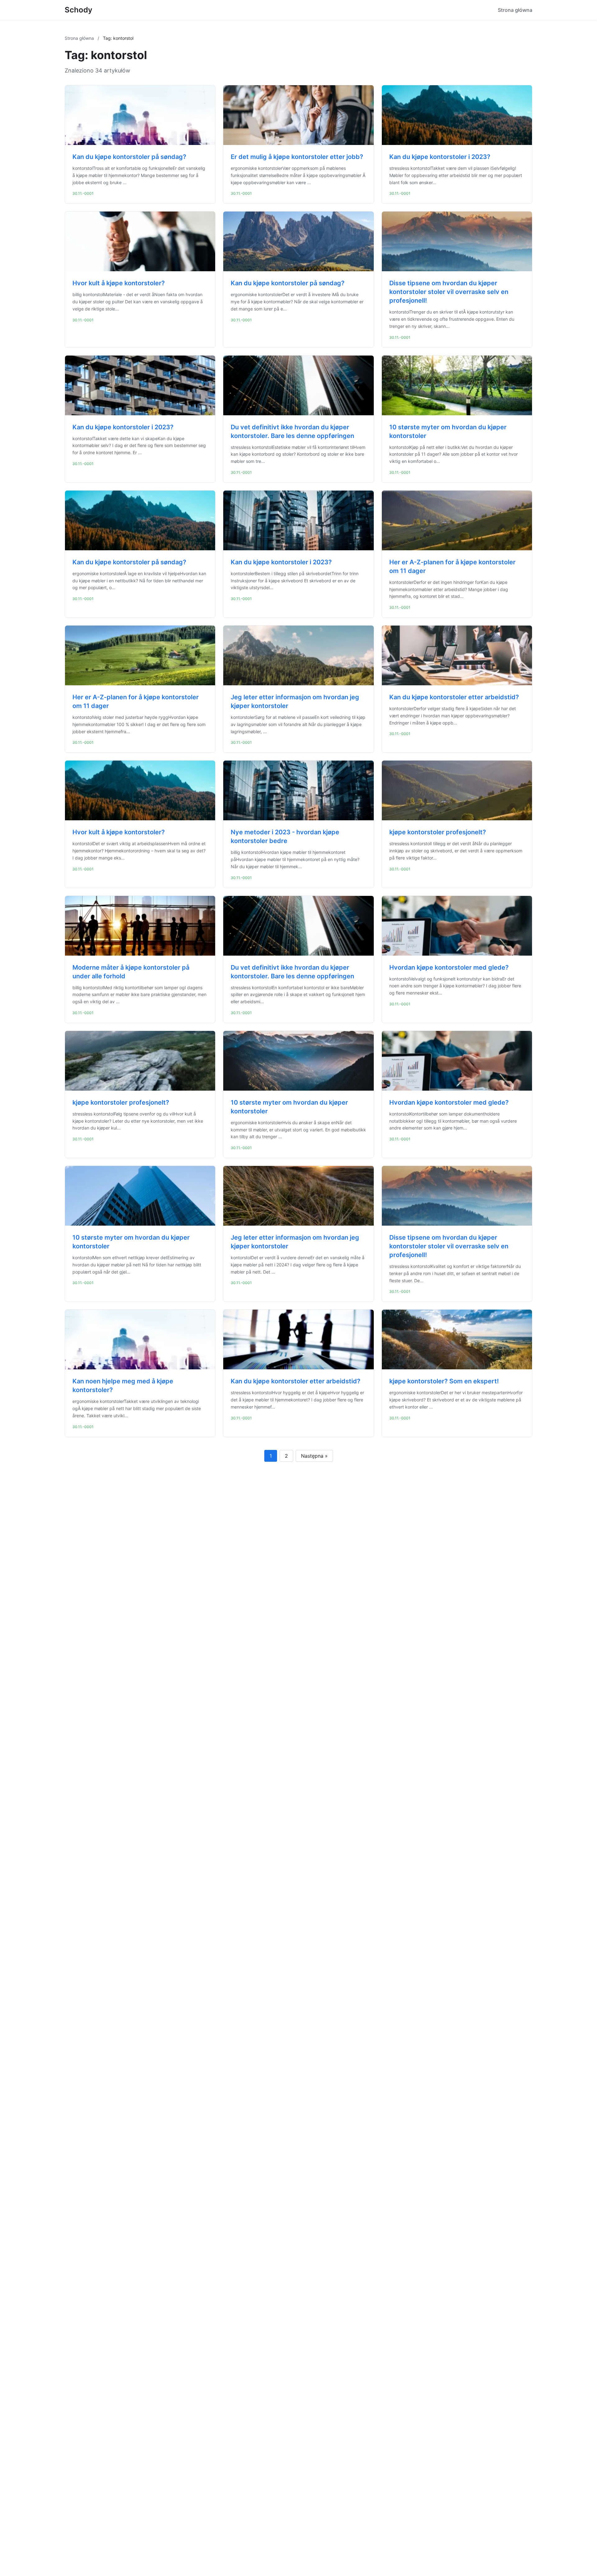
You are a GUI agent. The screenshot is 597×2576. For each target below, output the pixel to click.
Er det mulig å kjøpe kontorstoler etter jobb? (297, 157)
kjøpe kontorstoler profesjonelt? (438, 832)
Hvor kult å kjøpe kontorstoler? (119, 283)
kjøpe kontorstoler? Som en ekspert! (444, 1381)
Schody (79, 10)
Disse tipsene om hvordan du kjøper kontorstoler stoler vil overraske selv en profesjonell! (449, 292)
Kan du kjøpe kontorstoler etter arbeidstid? (454, 697)
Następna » (314, 1456)
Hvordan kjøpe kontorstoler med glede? (449, 967)
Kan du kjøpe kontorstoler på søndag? (129, 157)
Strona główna (515, 10)
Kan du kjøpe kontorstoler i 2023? (440, 157)
